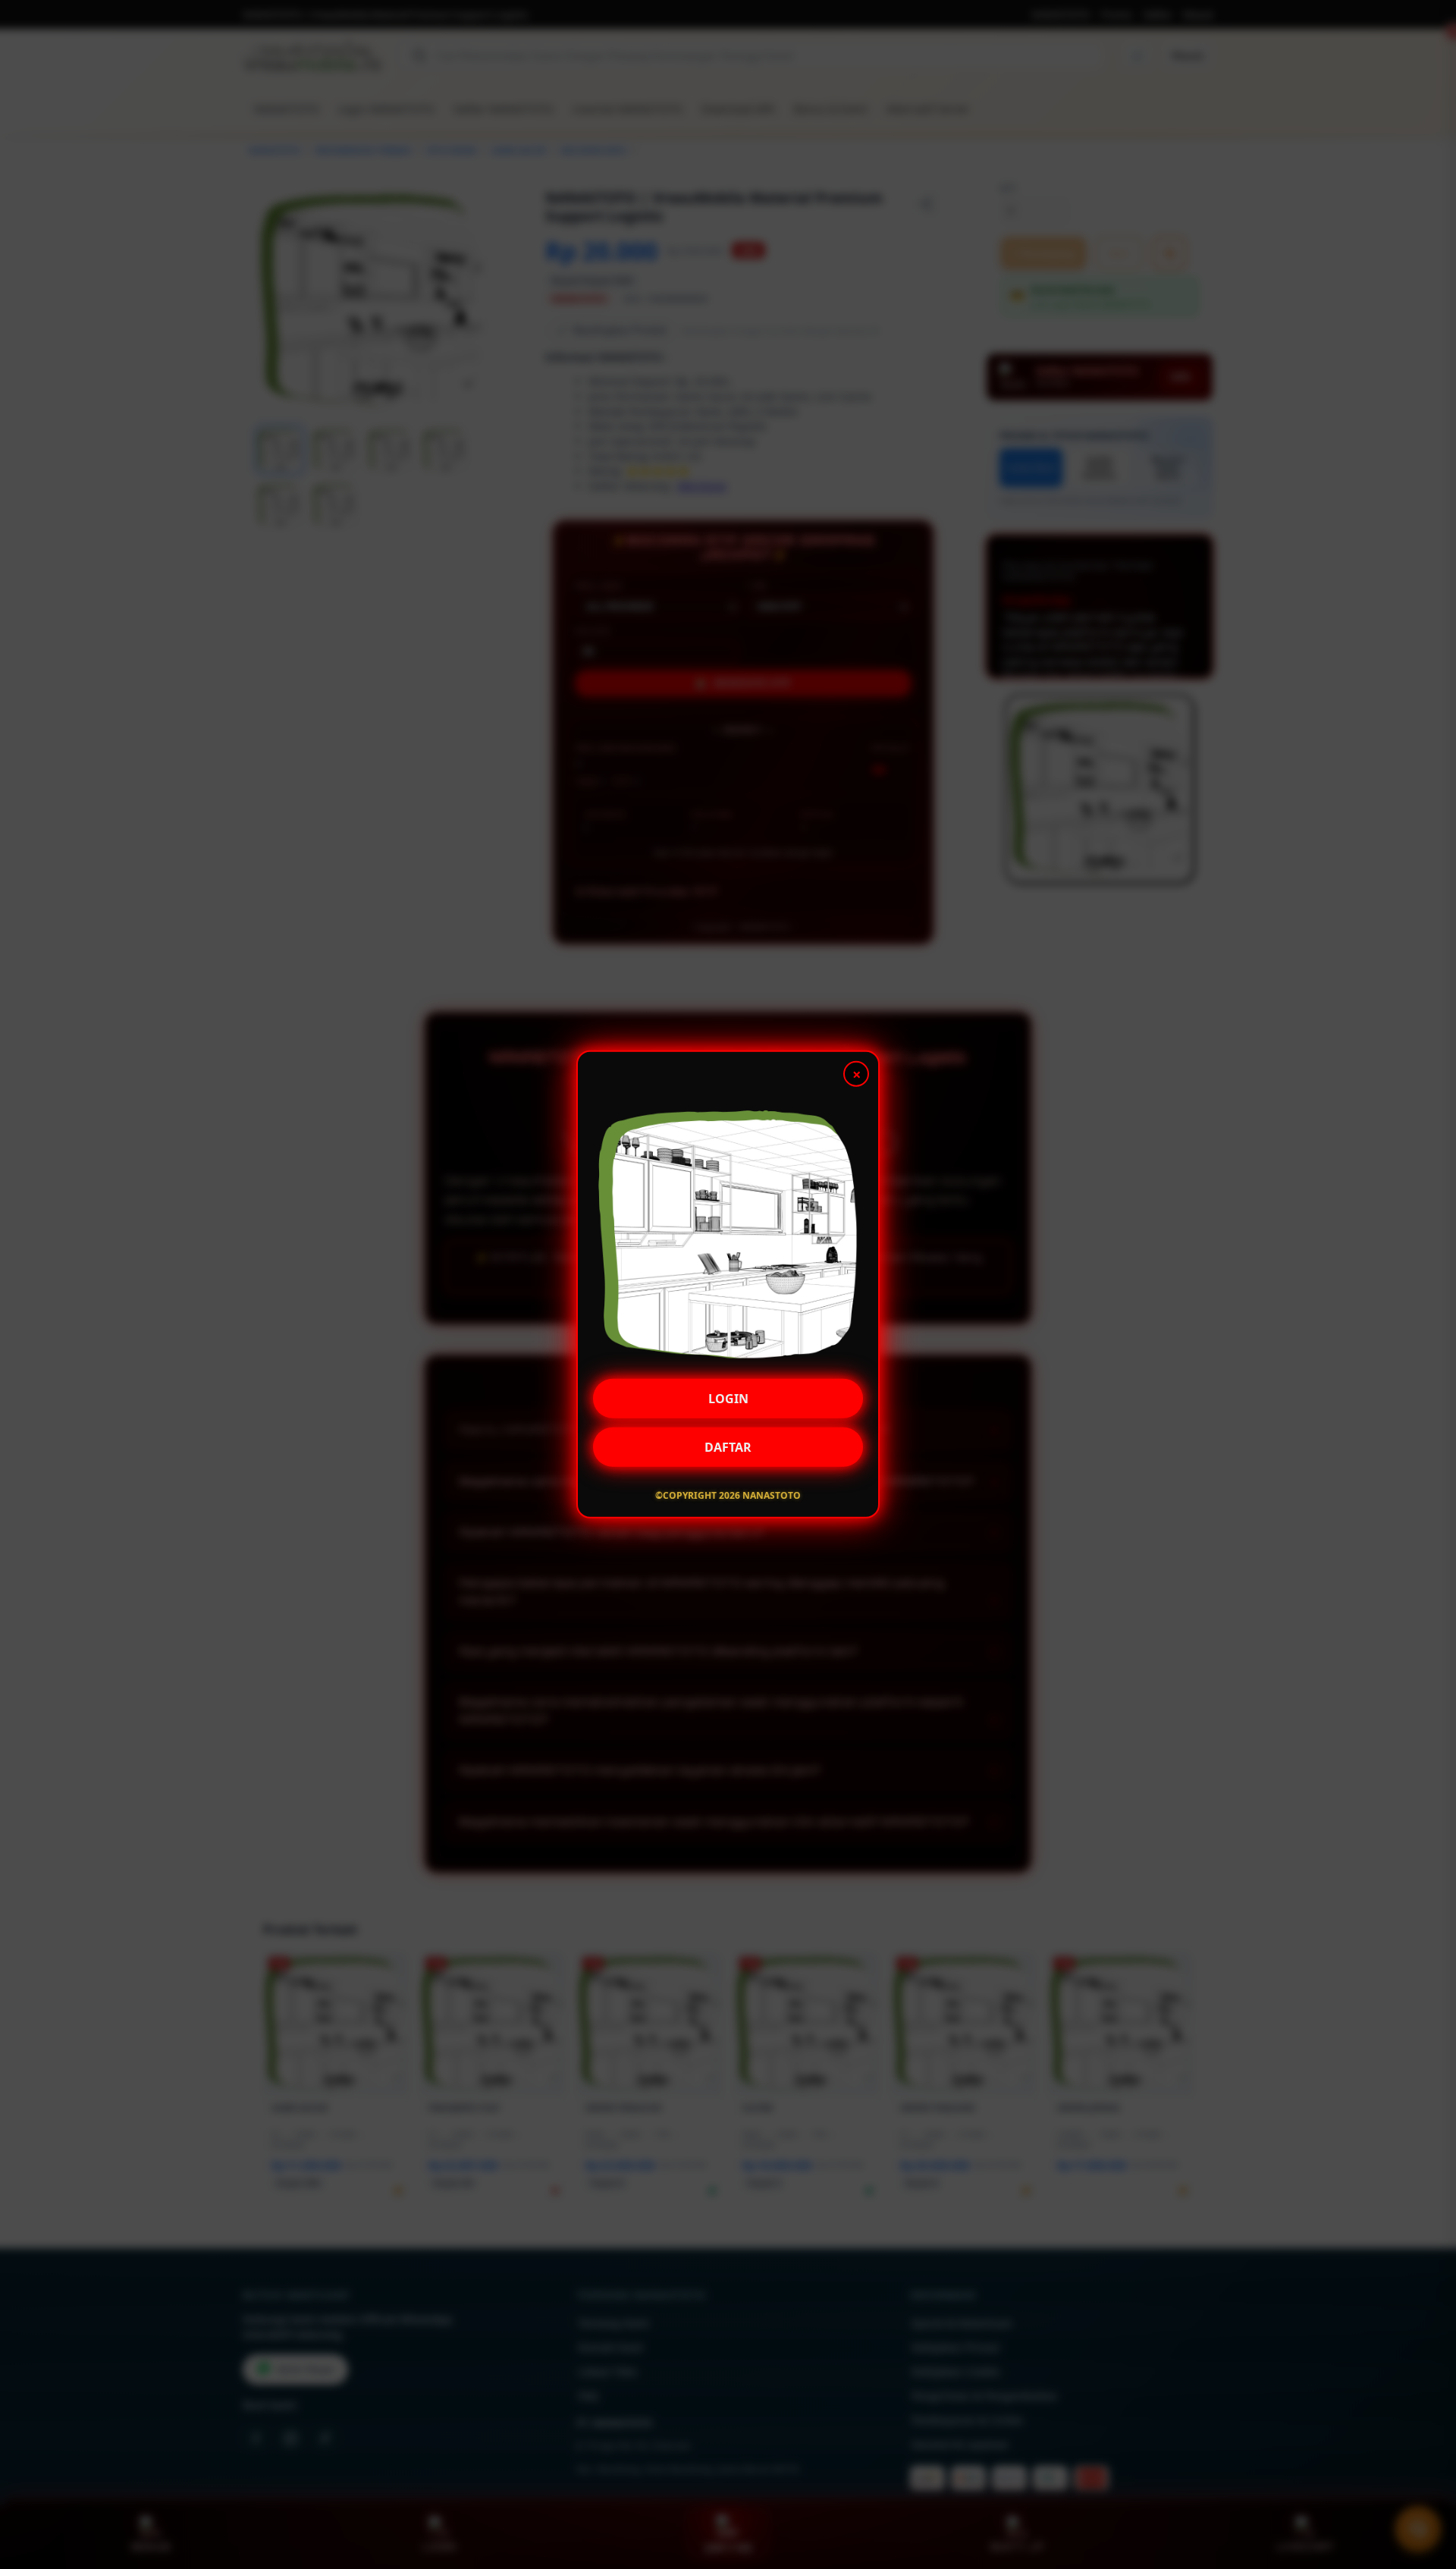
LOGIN (728, 1398)
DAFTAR (728, 1446)
